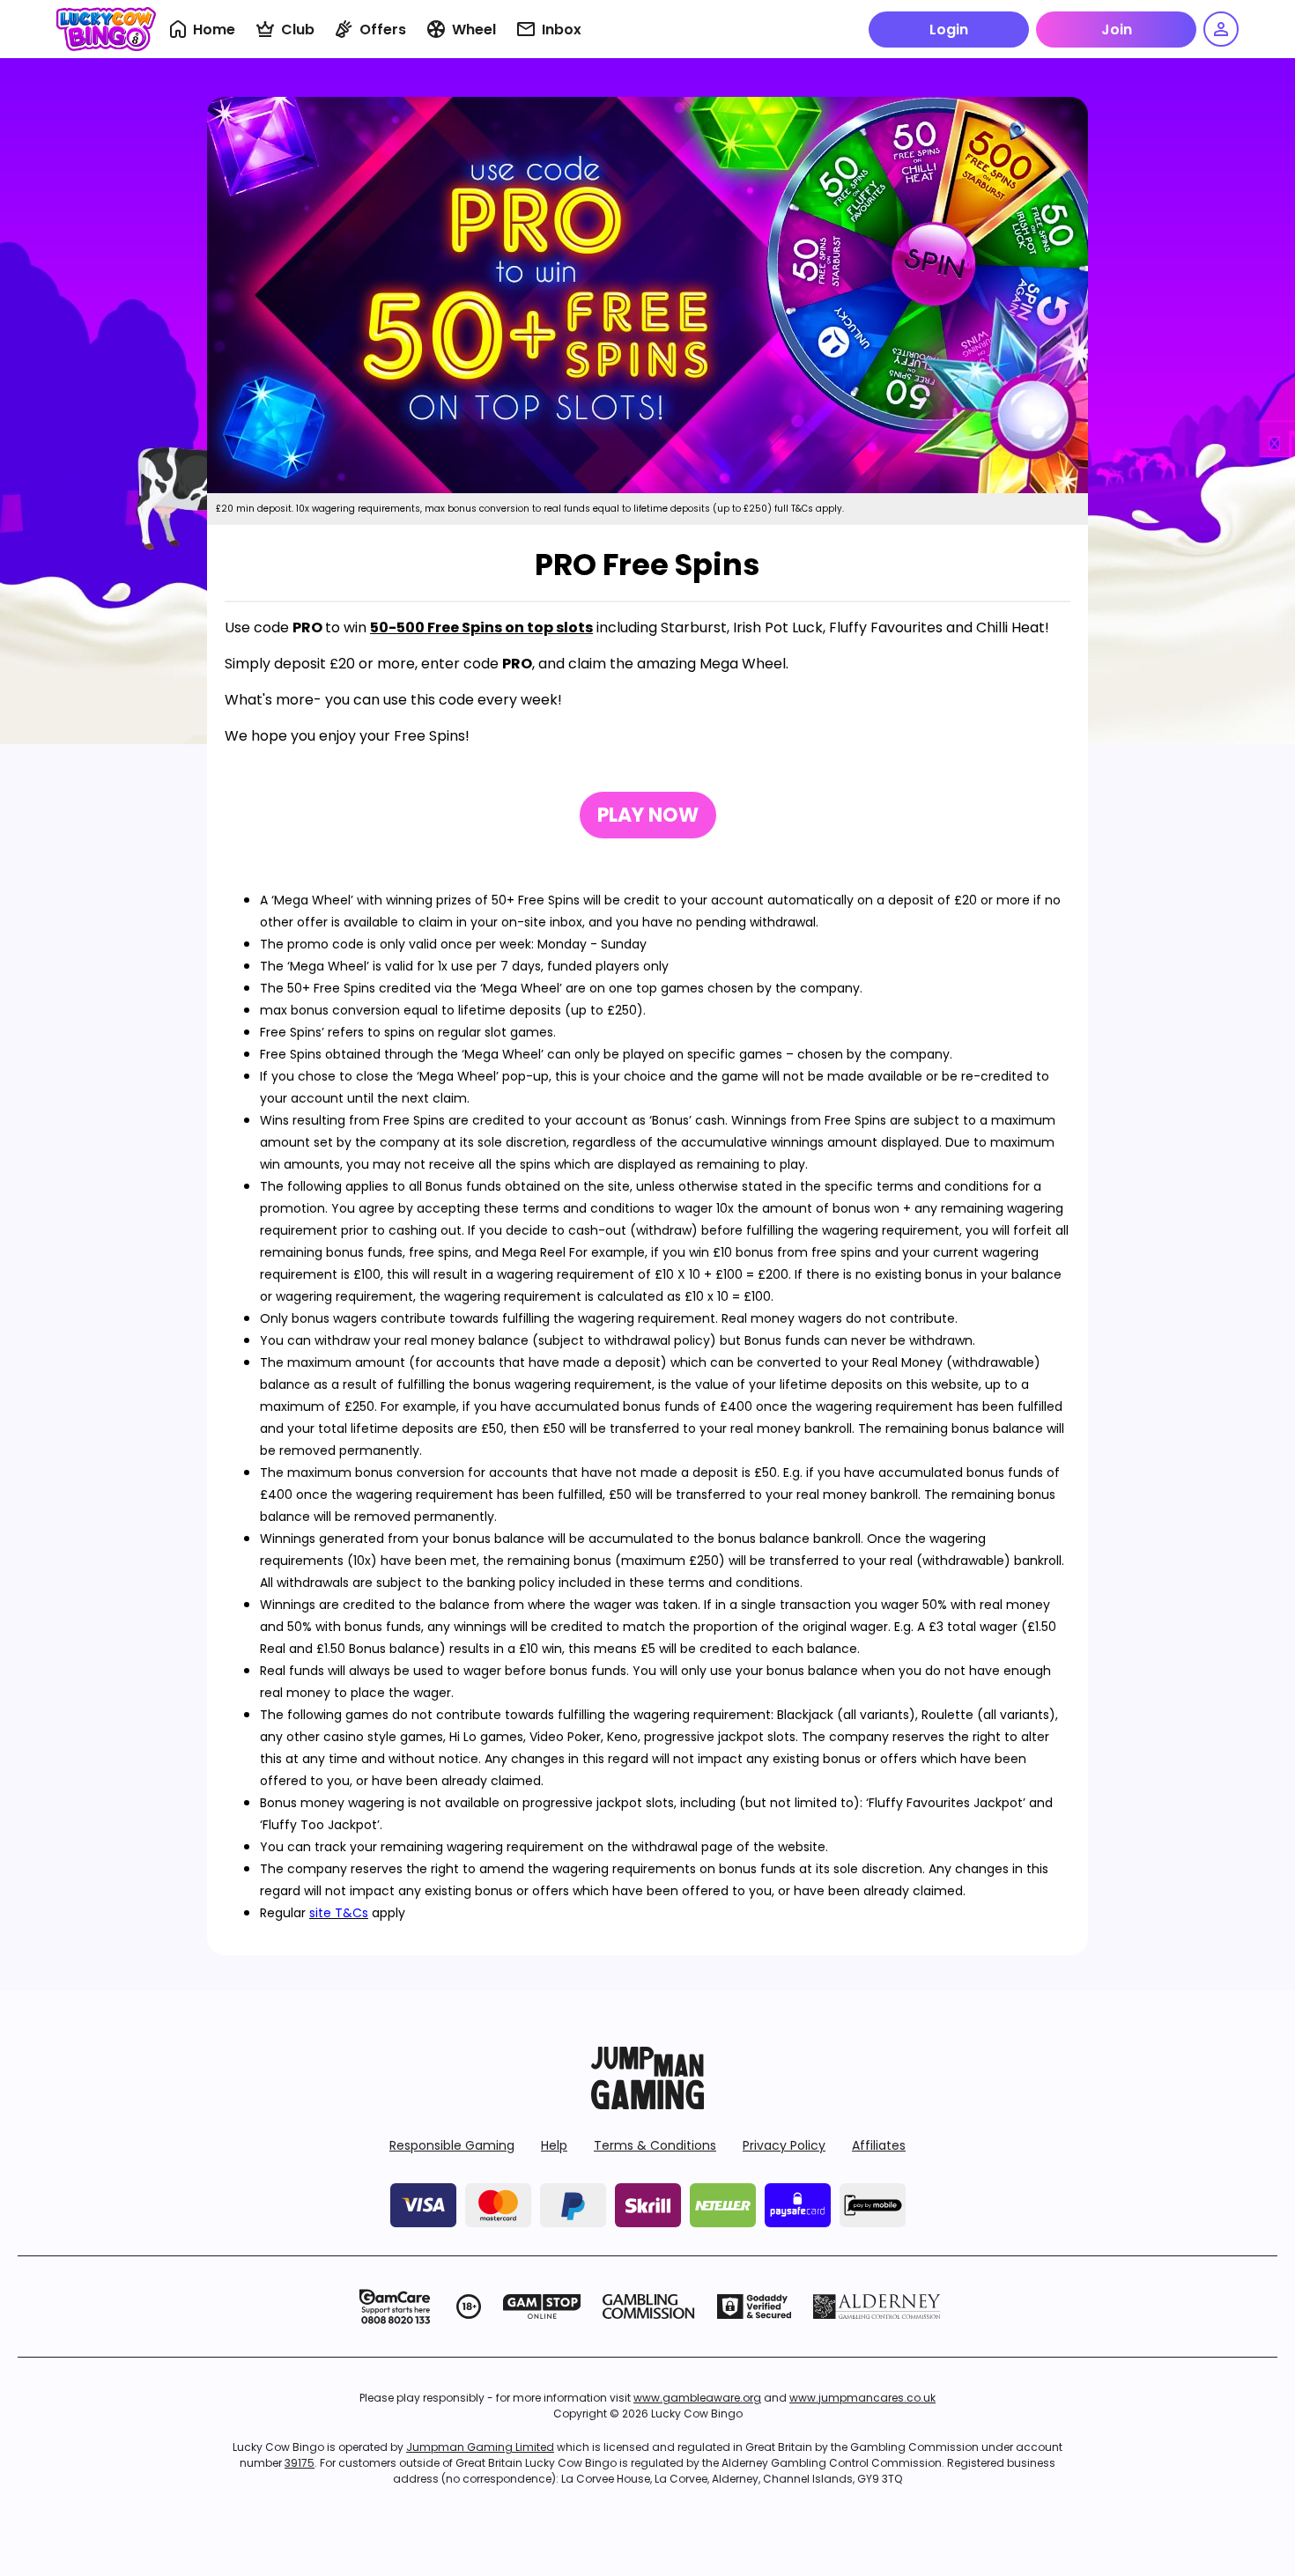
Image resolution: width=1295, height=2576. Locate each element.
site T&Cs (339, 1913)
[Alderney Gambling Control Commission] (877, 2307)
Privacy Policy (784, 2145)
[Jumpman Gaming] (647, 2104)
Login (949, 30)
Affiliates (879, 2145)
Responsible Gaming (452, 2145)
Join (1117, 30)
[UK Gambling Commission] (648, 2307)
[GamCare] (395, 2307)
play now (648, 815)
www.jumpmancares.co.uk (862, 2398)
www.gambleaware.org (697, 2398)
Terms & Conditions (655, 2145)
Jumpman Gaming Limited (480, 2447)
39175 (300, 2463)
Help (554, 2145)
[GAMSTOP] (542, 2307)
